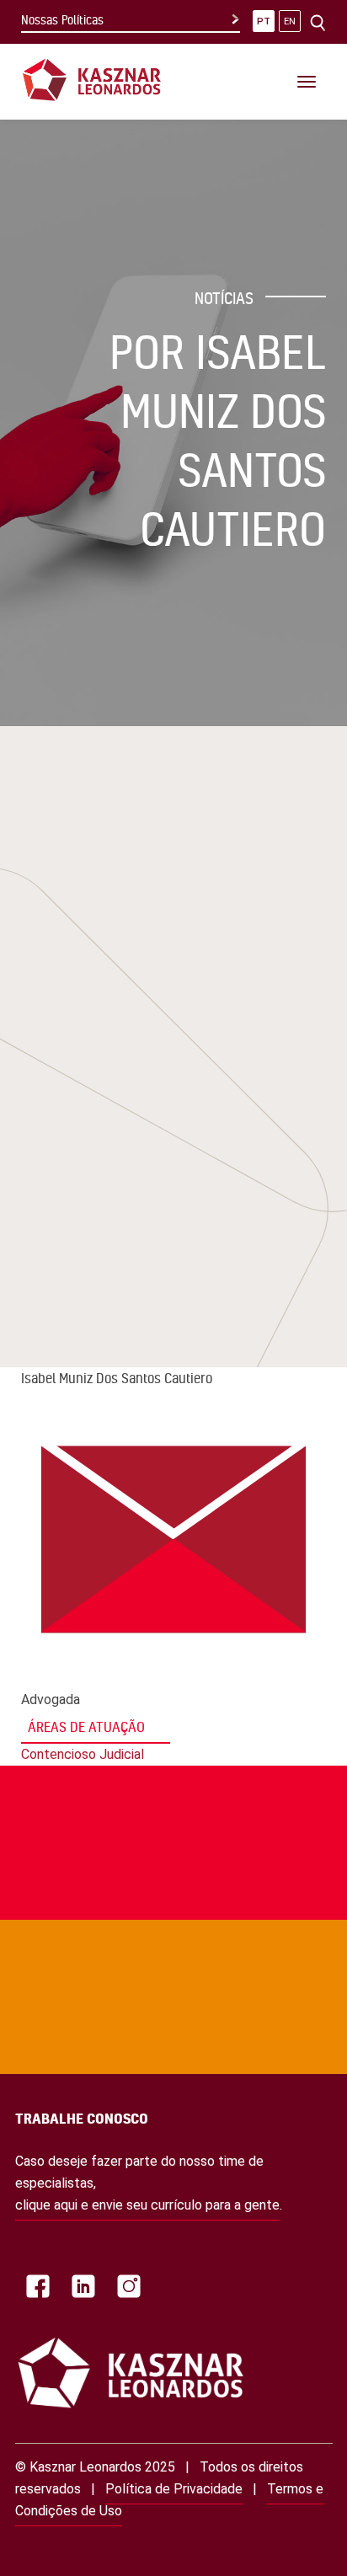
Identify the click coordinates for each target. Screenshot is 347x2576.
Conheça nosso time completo (149, 1912)
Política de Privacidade (174, 2489)
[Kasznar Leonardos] (92, 79)
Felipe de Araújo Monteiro (155, 1031)
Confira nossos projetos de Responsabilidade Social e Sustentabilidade (134, 1758)
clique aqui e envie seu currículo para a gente (147, 2205)
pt (264, 21)
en (290, 21)
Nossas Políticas (62, 20)
